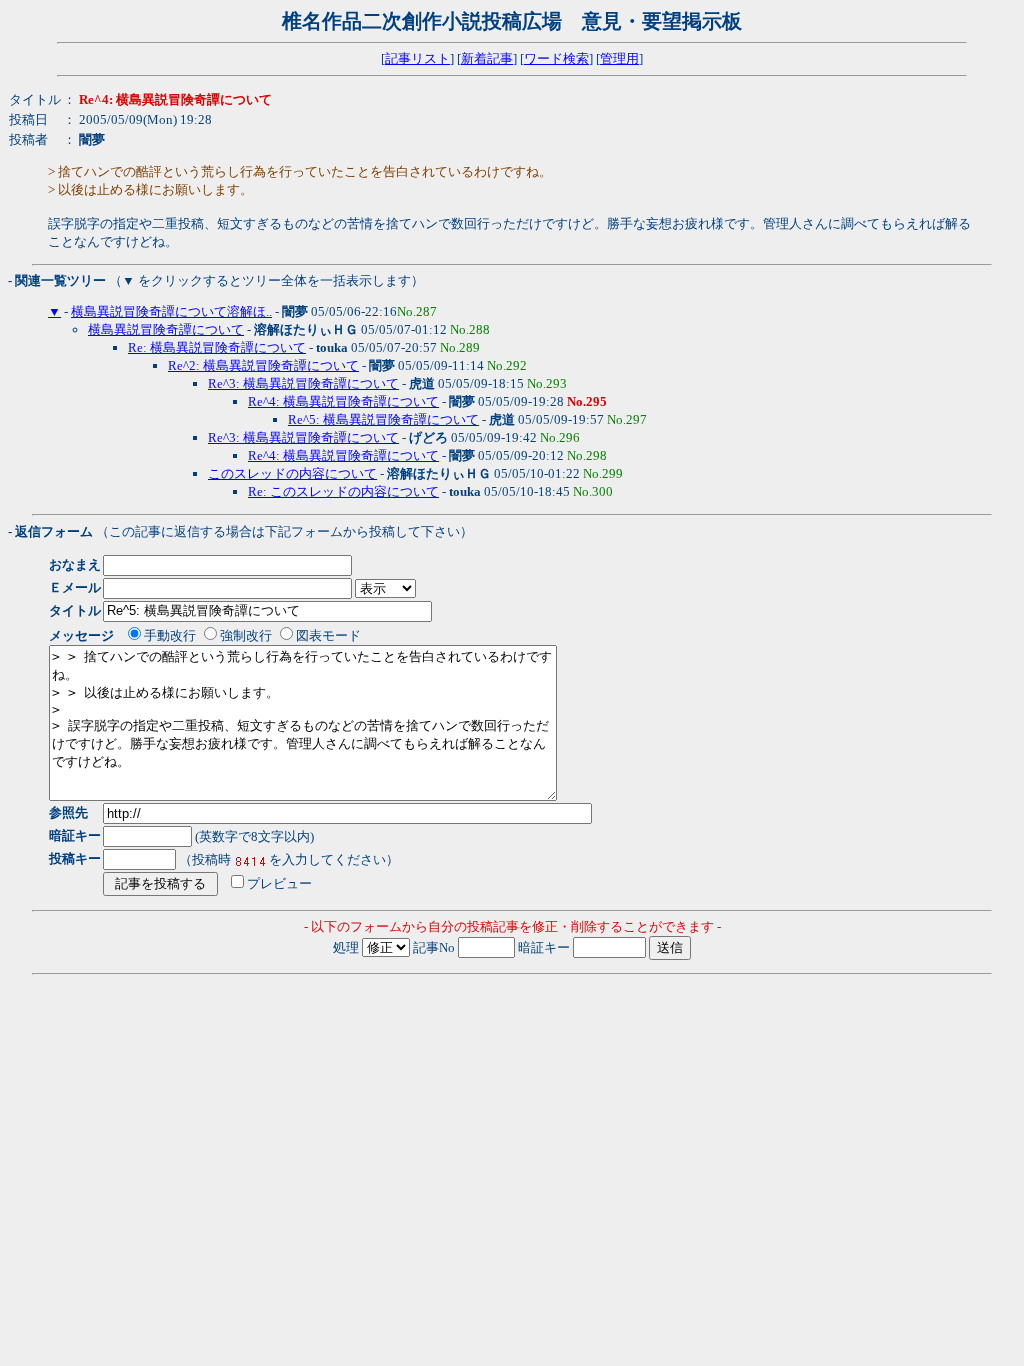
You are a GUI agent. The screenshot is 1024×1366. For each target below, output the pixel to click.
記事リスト (417, 58)
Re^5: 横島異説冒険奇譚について (383, 419)
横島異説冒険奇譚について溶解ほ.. (171, 311)
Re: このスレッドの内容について (343, 491)
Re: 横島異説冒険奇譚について (217, 347)
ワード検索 (556, 58)
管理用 (619, 58)
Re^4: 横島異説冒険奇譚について (343, 401)
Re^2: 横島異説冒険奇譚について (263, 365)
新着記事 (487, 58)
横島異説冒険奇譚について (166, 329)
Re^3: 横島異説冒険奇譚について (303, 383)
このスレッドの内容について (292, 473)
